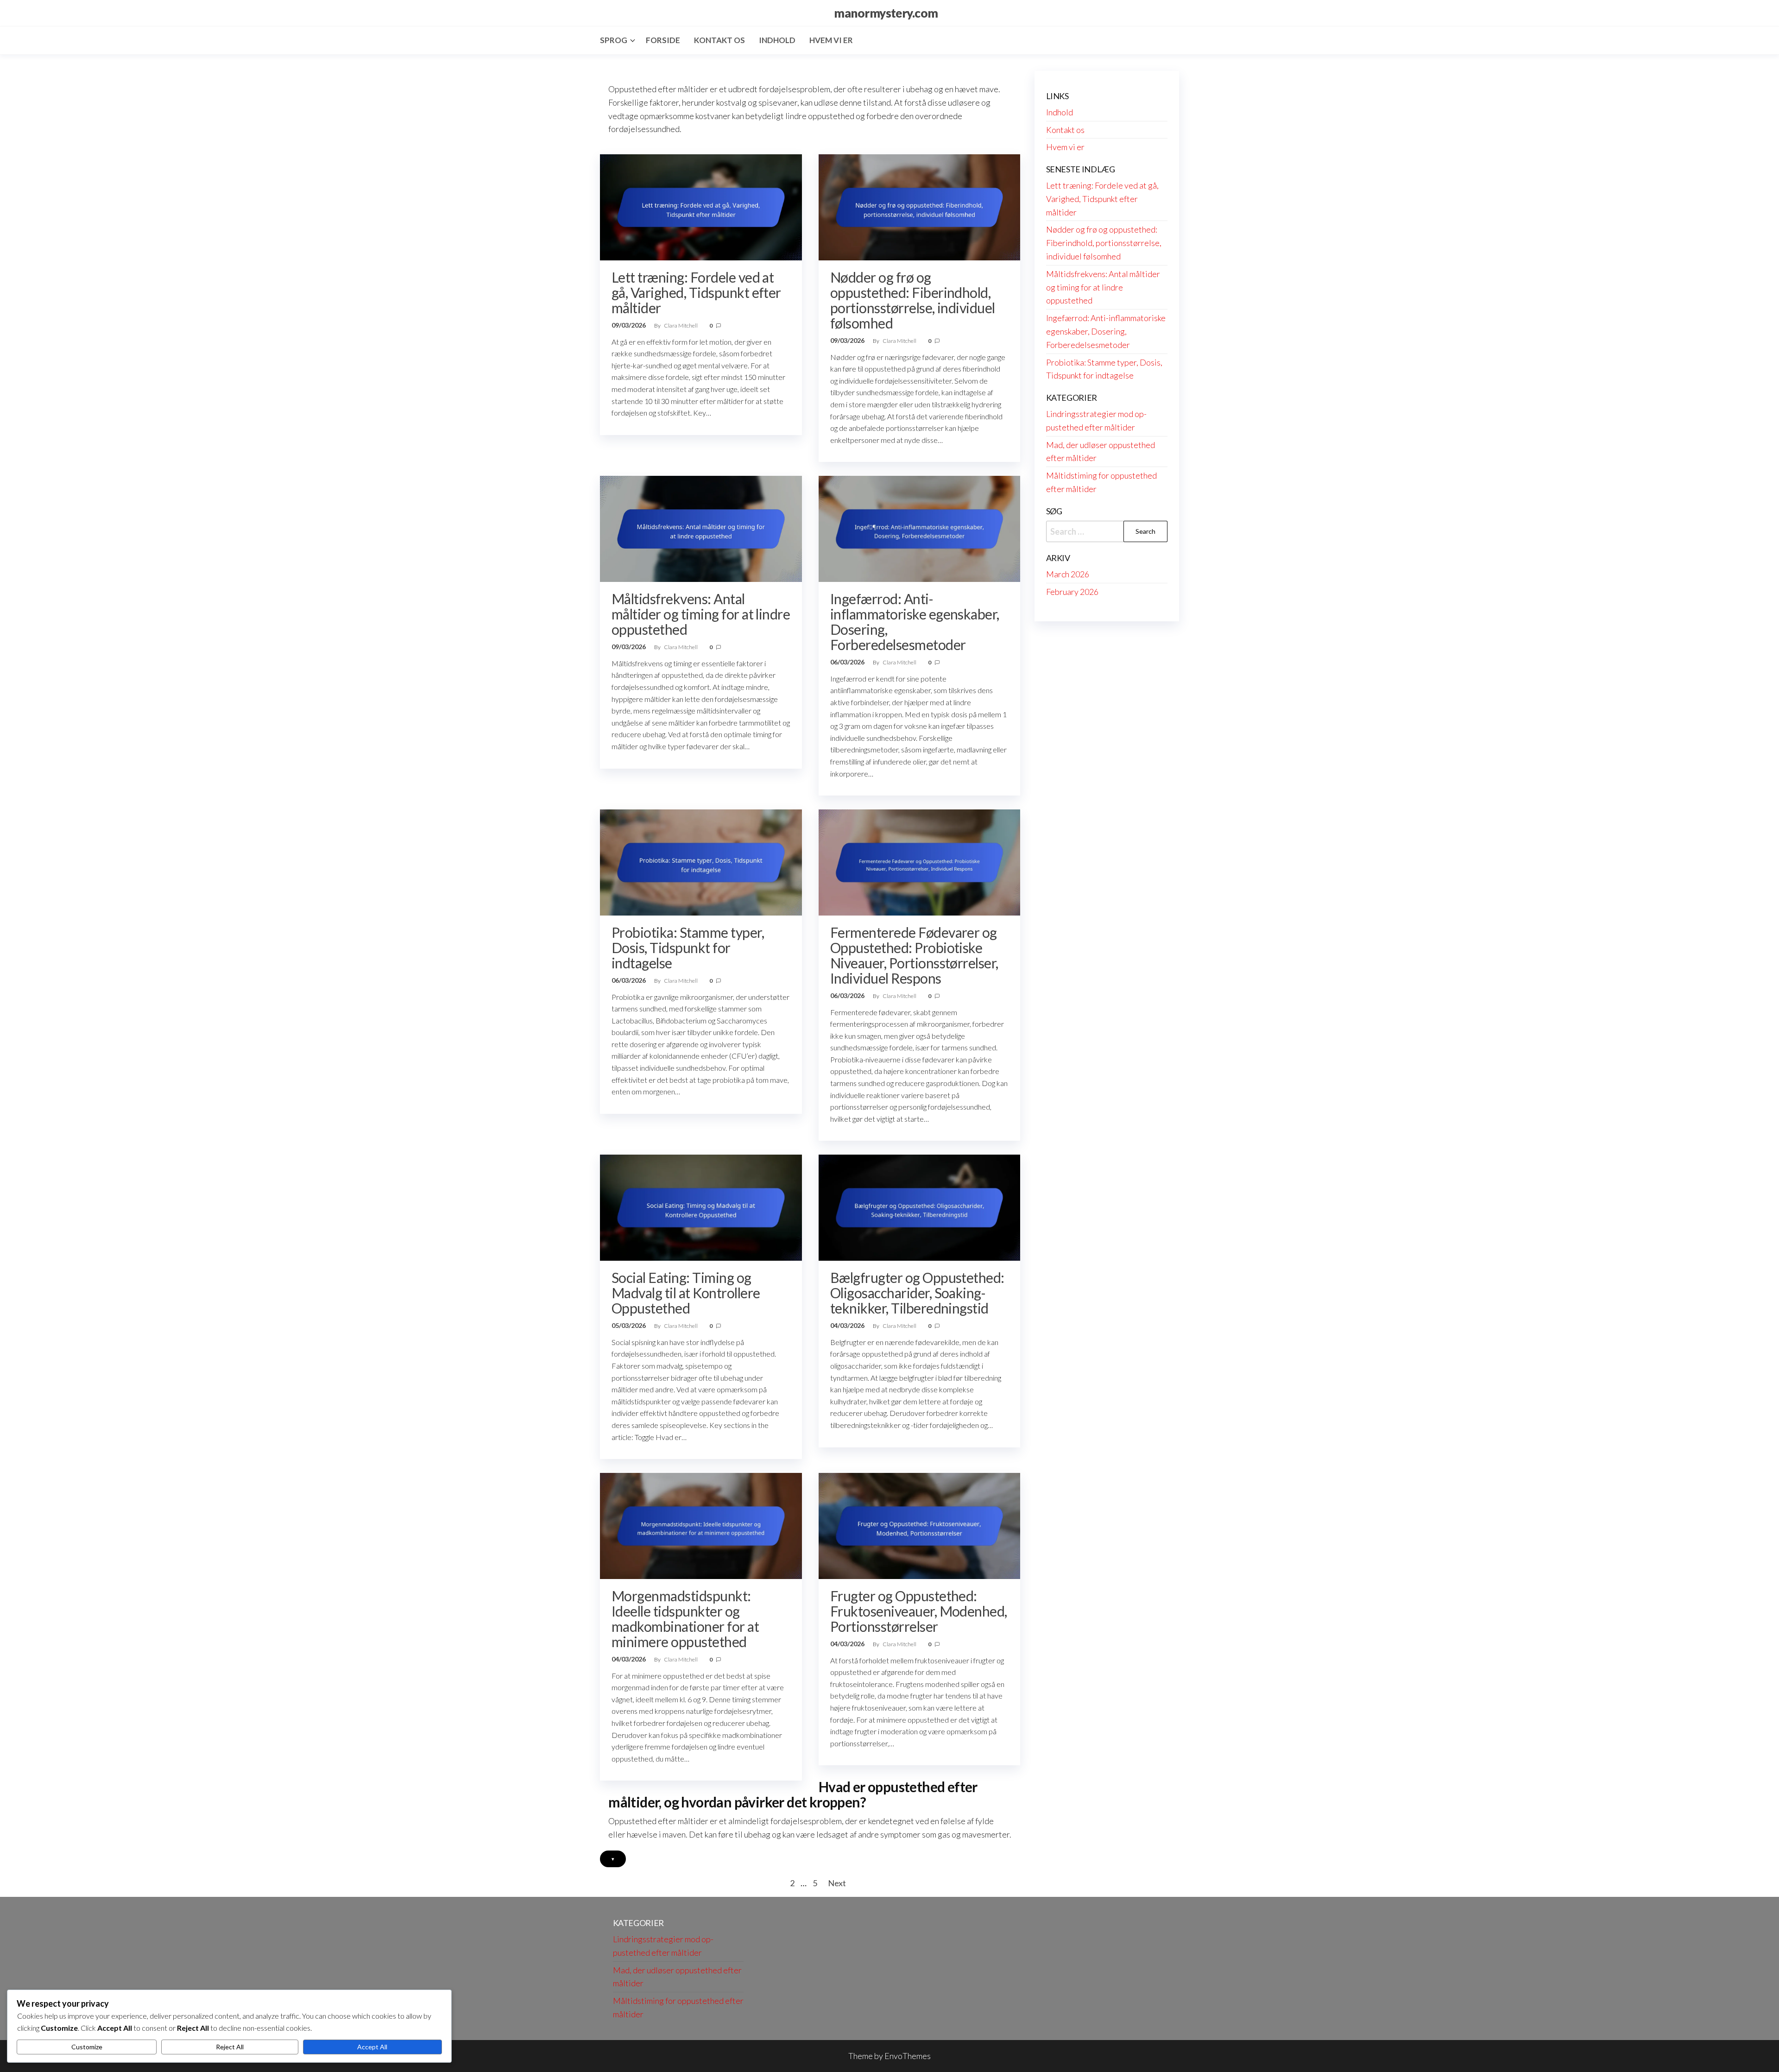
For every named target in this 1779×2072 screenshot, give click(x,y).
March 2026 (1068, 574)
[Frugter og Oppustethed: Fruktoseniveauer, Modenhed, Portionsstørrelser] (920, 1525)
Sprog (614, 40)
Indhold (777, 40)
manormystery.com (886, 13)
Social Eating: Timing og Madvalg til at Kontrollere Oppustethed (686, 1293)
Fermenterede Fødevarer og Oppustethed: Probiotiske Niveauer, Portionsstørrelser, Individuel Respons (914, 955)
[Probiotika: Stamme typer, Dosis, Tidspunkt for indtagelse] (701, 861)
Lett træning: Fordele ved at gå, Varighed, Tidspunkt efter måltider (696, 292)
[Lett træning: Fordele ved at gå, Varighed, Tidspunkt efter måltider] (701, 206)
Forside (663, 40)
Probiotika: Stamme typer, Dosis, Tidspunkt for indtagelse (688, 948)
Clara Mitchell (681, 325)
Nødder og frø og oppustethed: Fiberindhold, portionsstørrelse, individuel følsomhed (913, 300)
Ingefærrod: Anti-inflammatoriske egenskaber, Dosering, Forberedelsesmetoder (915, 622)
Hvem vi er (831, 40)
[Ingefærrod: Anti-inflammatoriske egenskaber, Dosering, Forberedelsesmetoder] (920, 528)
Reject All (230, 2047)
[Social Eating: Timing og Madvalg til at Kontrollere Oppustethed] (701, 1207)
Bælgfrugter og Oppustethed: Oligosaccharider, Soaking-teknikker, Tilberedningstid (917, 1293)
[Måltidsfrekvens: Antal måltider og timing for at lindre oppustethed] (701, 528)
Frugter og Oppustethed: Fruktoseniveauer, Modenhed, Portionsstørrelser (919, 1611)
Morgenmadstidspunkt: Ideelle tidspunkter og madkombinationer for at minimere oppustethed (685, 1619)
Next (837, 1883)
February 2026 (1072, 592)
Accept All (372, 2047)
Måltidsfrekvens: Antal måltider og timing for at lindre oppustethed (701, 614)
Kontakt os (719, 40)
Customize (87, 2047)
